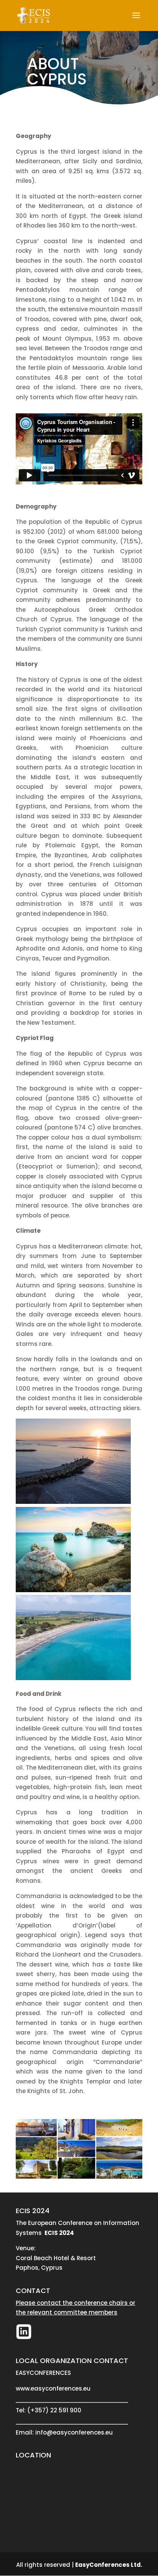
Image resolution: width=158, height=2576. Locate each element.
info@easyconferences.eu (74, 2432)
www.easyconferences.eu (53, 2388)
